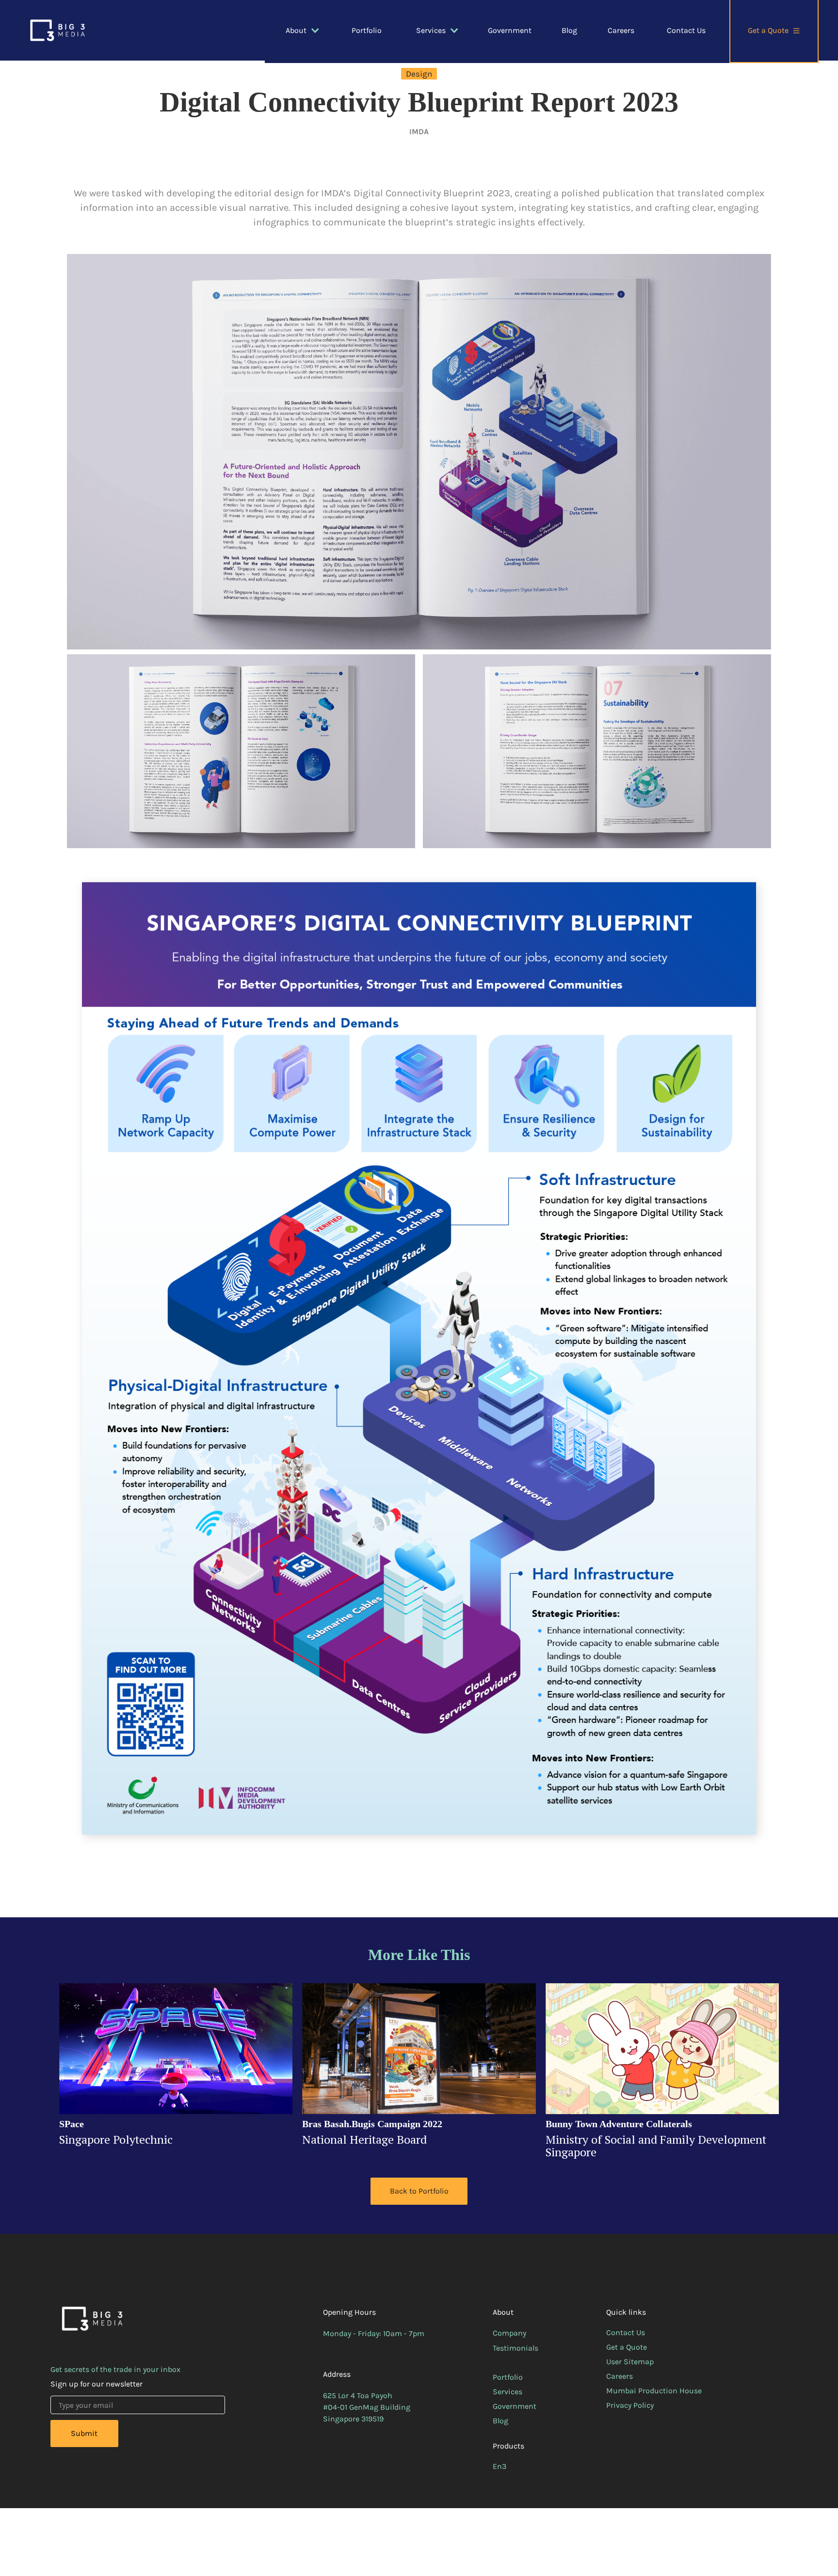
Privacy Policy (630, 2405)
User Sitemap (630, 2362)
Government (510, 30)
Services (508, 2392)
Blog (569, 30)
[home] (57, 30)
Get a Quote (627, 2347)
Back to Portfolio (419, 2191)
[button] (304, 31)
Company (509, 2333)
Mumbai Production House (654, 2391)
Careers (621, 30)
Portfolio (367, 30)
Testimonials (516, 2348)
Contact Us (686, 30)
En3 (500, 2466)
